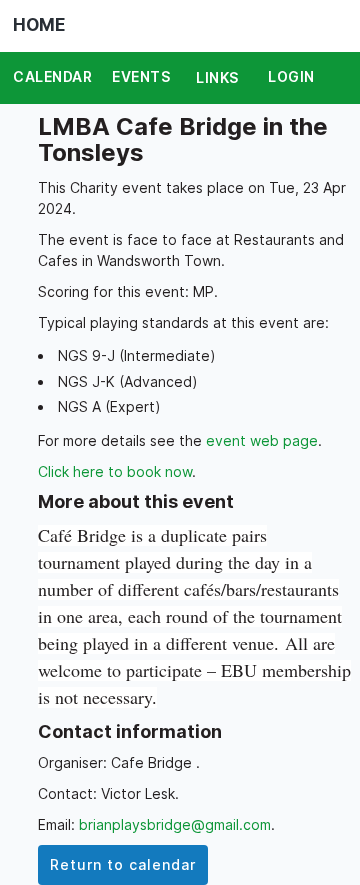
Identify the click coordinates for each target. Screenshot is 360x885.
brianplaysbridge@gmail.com (175, 824)
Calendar (52, 76)
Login (291, 76)
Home (39, 25)
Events (141, 76)
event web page (262, 440)
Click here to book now (115, 471)
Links (217, 77)
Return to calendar (123, 864)
